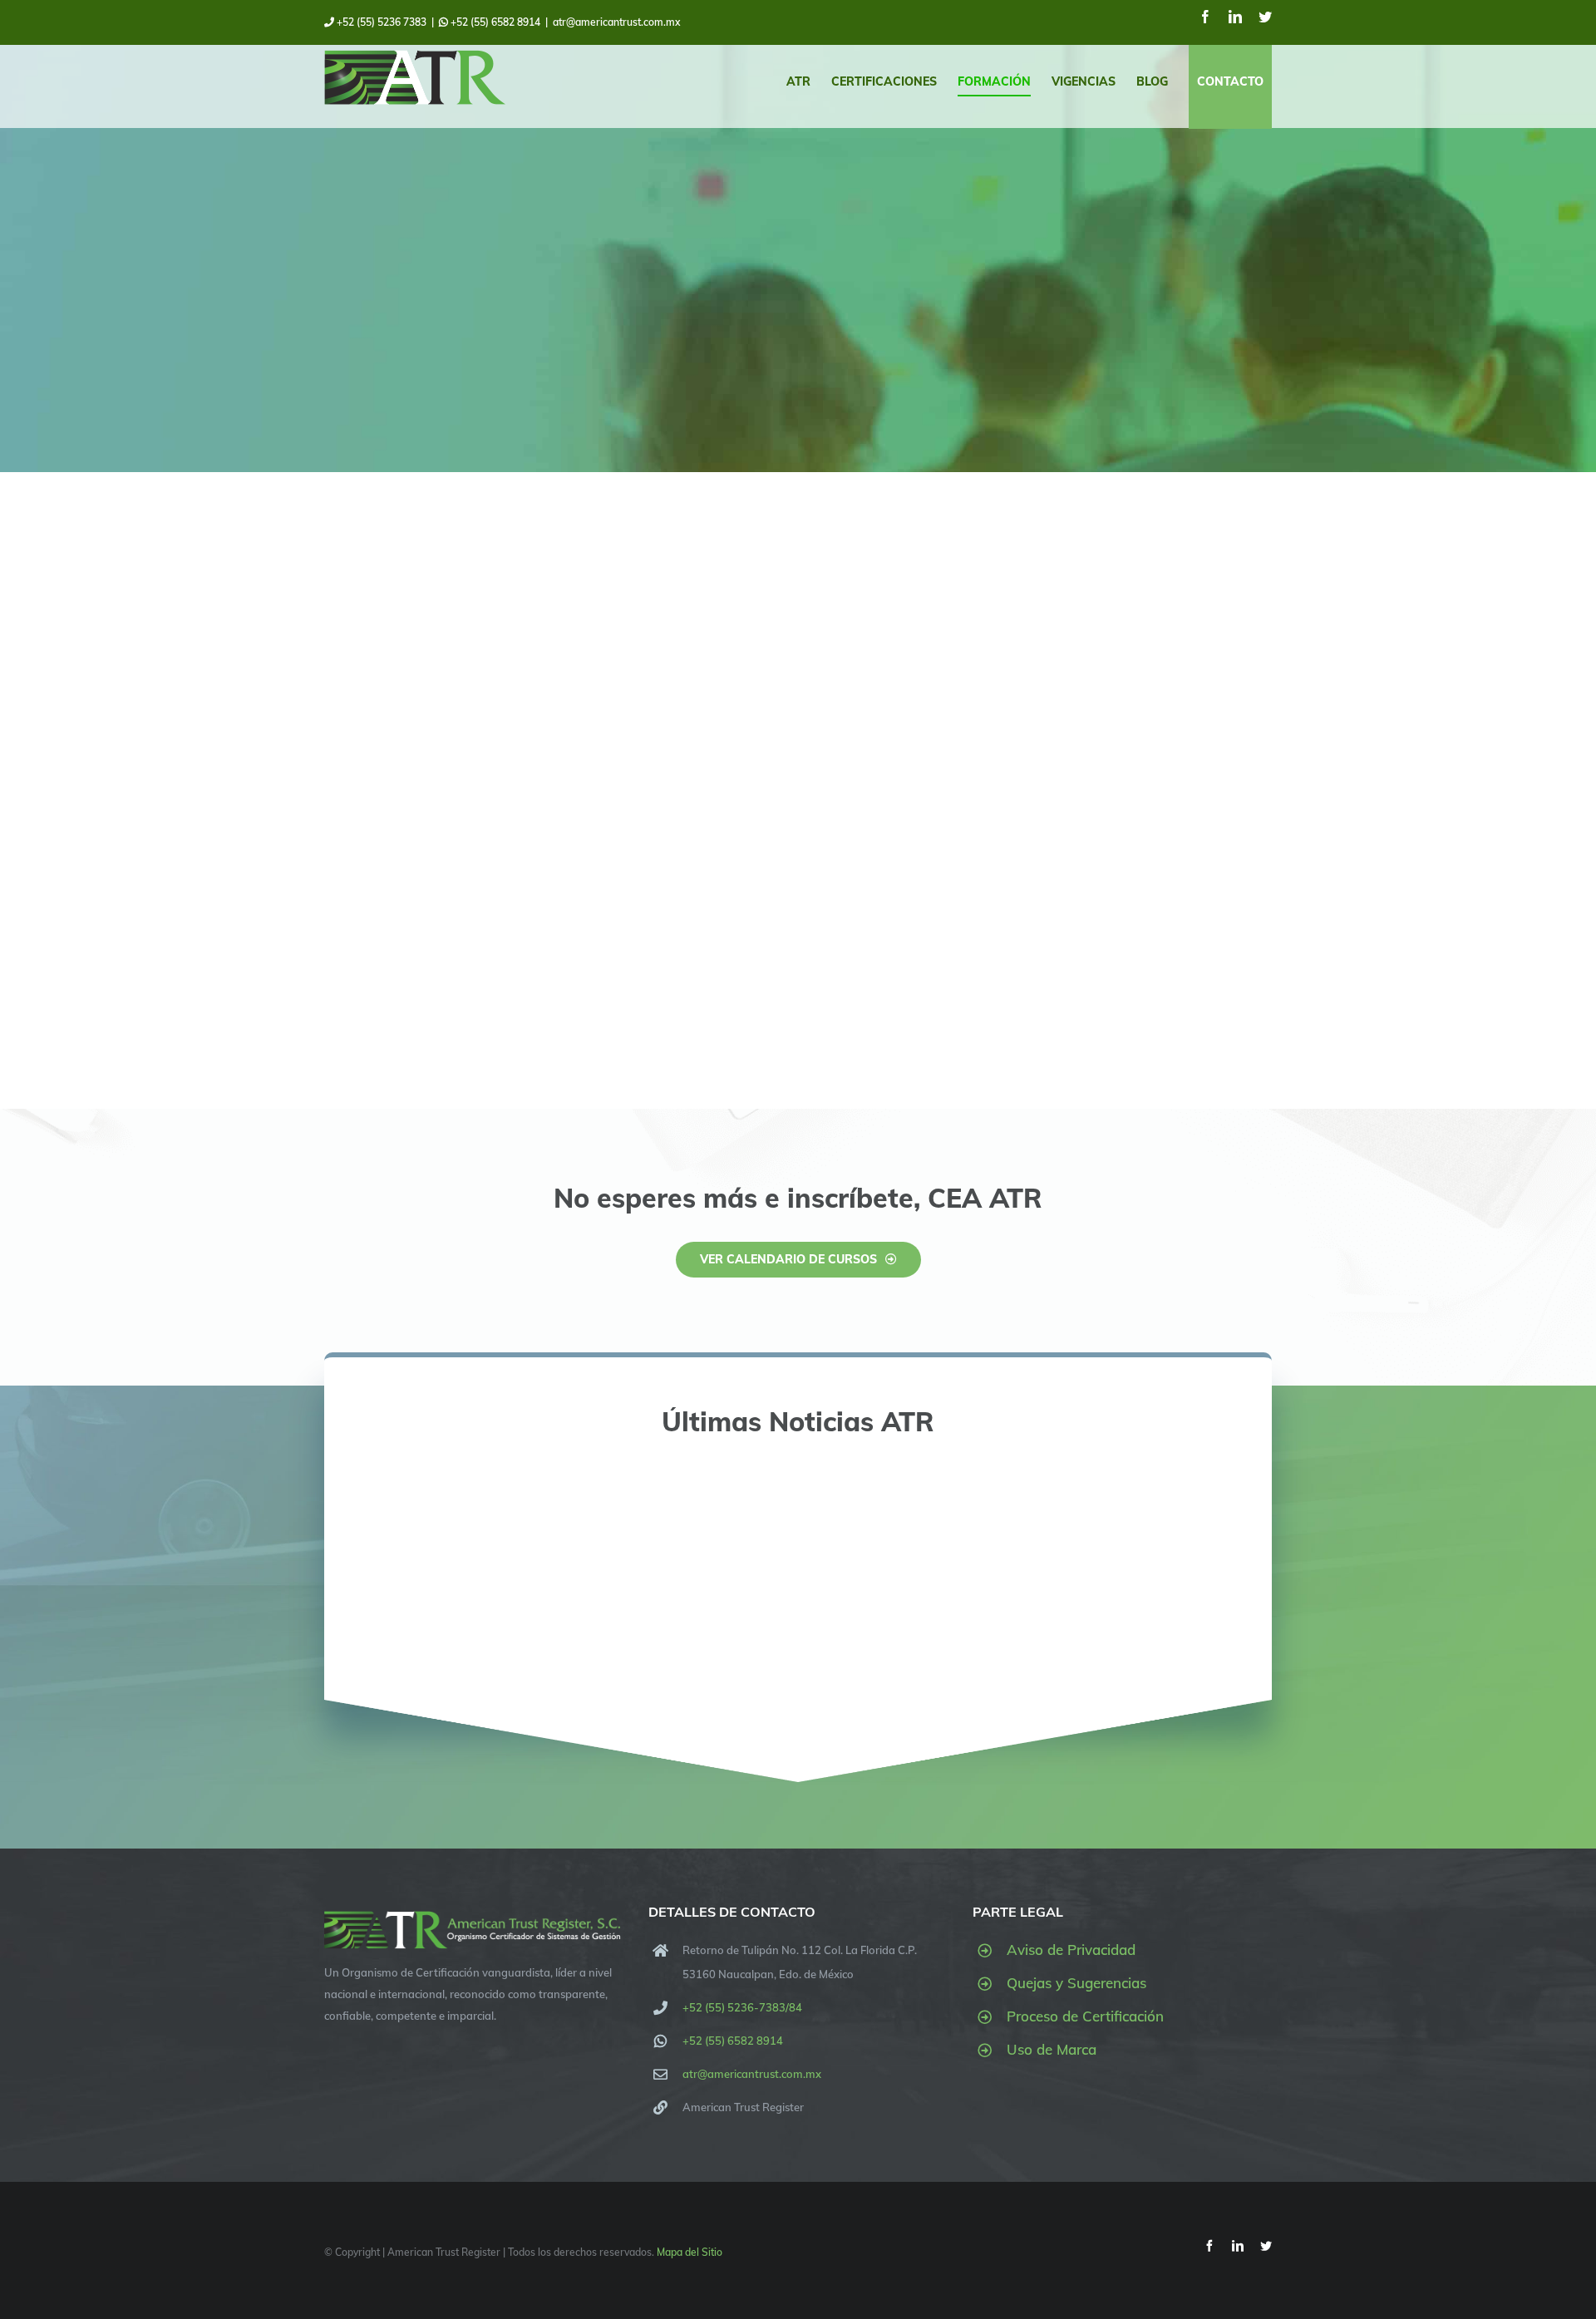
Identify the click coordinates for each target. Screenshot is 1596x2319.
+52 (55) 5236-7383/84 (742, 2007)
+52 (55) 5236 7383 (380, 22)
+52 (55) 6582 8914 (494, 22)
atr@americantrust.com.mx (616, 22)
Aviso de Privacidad (1071, 1950)
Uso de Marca (1052, 2049)
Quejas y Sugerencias (1076, 1983)
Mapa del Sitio (690, 2252)
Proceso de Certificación (1085, 2016)
